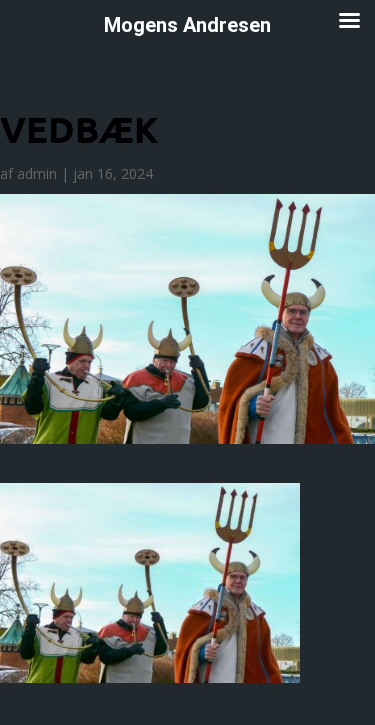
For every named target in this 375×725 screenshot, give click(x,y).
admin (37, 173)
